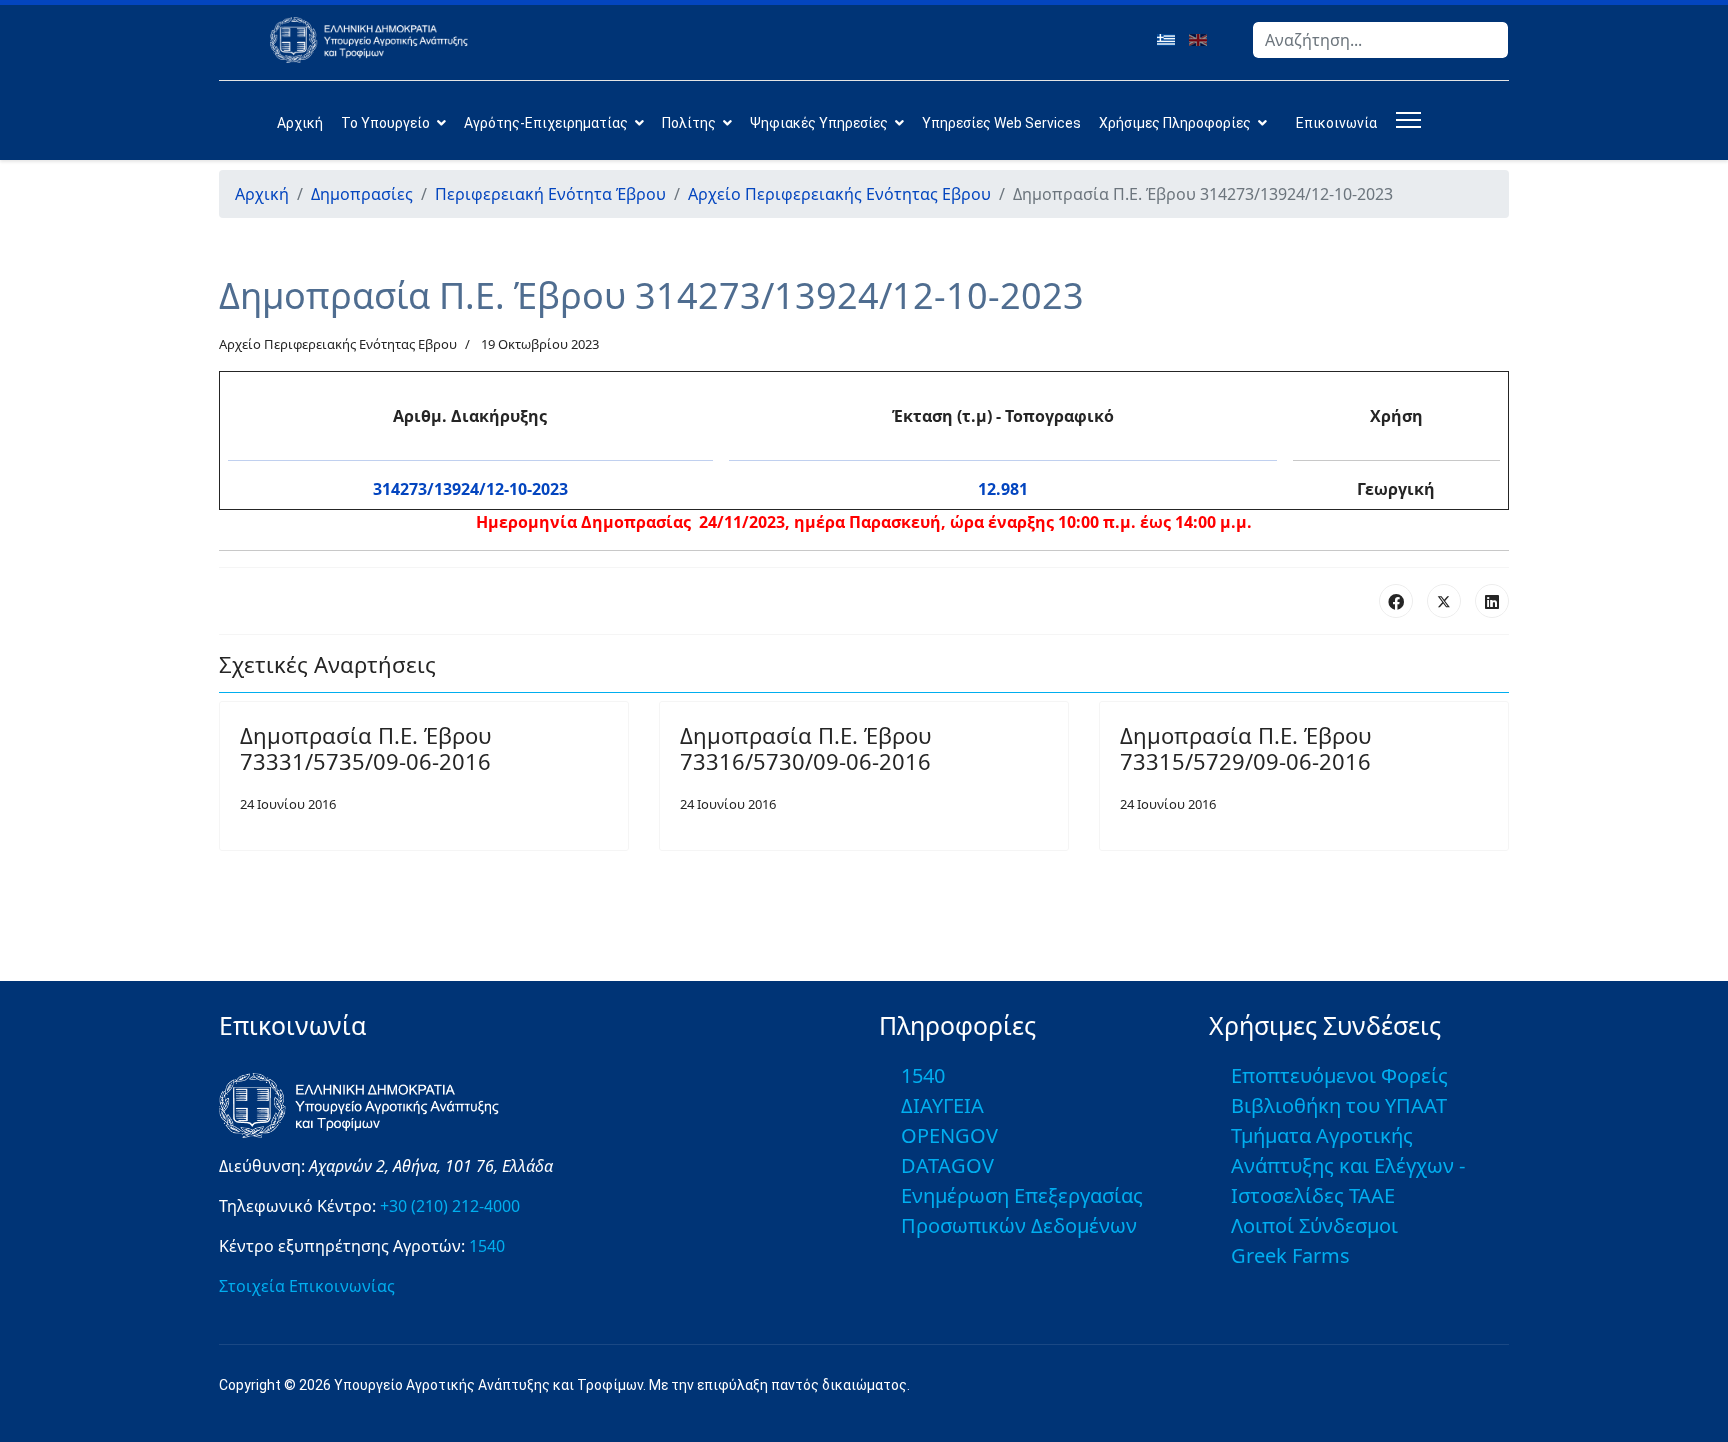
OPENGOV (949, 1135)
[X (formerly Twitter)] (1444, 601)
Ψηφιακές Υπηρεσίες (819, 123)
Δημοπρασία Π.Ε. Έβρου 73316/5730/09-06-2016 (805, 748)
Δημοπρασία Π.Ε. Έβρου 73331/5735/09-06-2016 (365, 748)
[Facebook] (1396, 601)
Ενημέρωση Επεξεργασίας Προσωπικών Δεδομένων (1022, 1210)
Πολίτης (689, 123)
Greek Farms (1290, 1255)
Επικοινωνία (1336, 123)
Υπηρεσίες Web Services (1001, 123)
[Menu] (1404, 120)
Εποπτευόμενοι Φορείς (1339, 1075)
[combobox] (1380, 40)
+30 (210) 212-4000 (450, 1206)
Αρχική (300, 123)
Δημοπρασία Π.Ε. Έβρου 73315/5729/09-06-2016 (1245, 748)
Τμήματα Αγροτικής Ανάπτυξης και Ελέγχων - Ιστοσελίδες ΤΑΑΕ (1348, 1165)
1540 (487, 1246)
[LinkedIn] (1492, 601)
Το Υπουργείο (385, 123)
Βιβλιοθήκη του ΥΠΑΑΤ (1339, 1105)
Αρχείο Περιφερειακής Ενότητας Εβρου (338, 344)
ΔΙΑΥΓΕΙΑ (942, 1105)
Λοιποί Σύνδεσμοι (1314, 1225)
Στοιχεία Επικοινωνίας (307, 1286)
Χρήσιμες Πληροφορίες (1175, 123)
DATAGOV (947, 1165)
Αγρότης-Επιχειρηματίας (546, 123)
